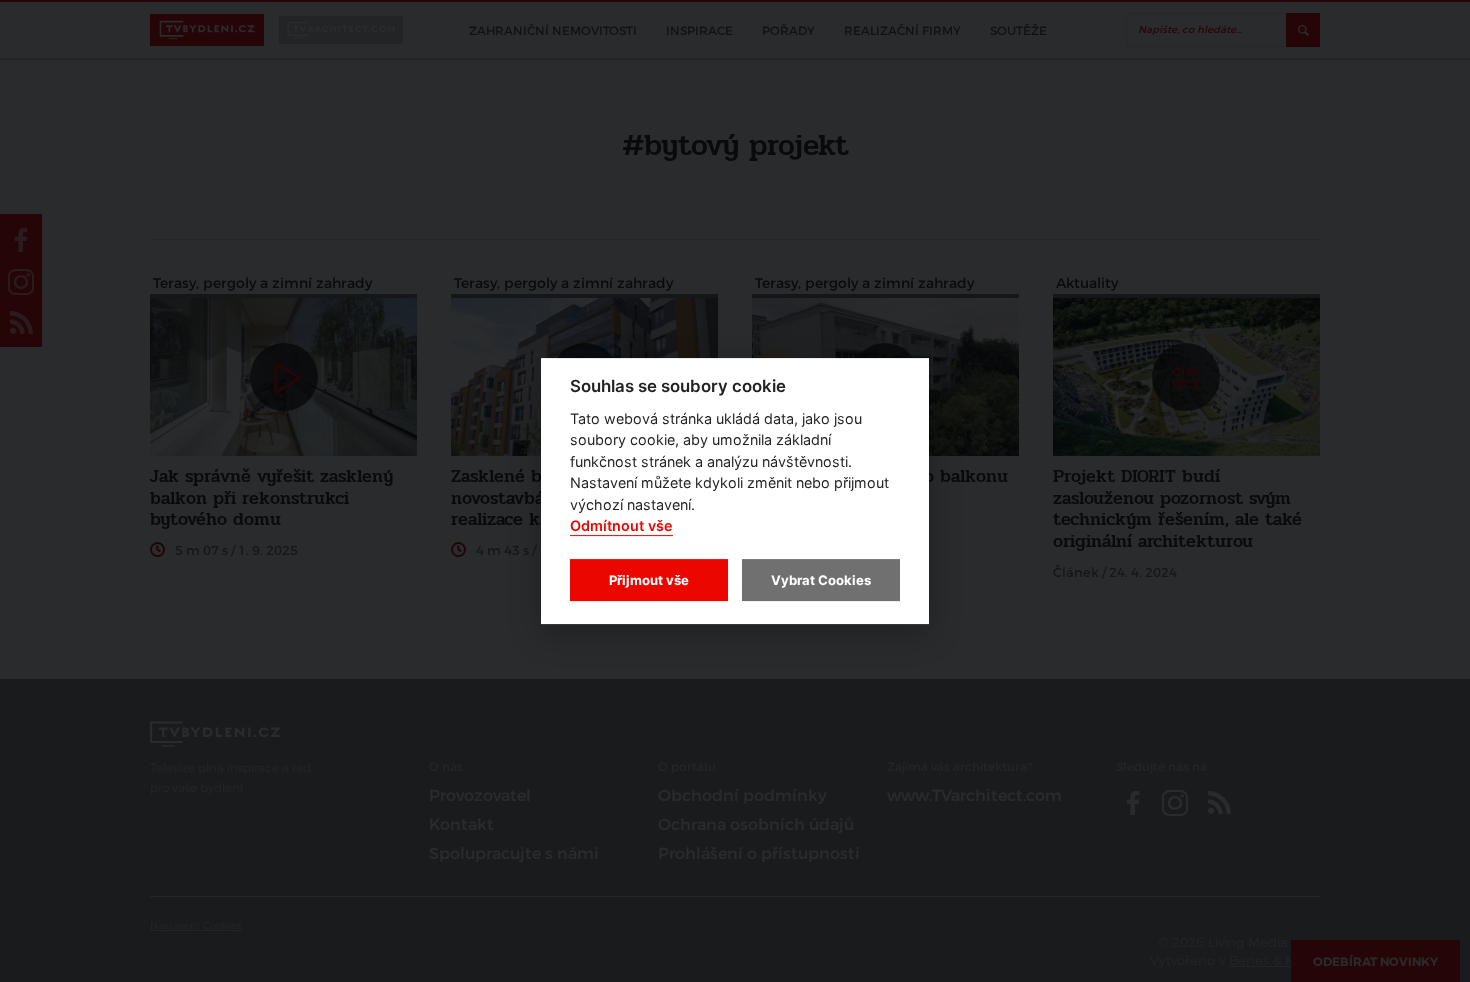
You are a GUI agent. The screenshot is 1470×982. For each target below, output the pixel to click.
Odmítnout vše (621, 526)
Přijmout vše (649, 580)
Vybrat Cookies (821, 580)
